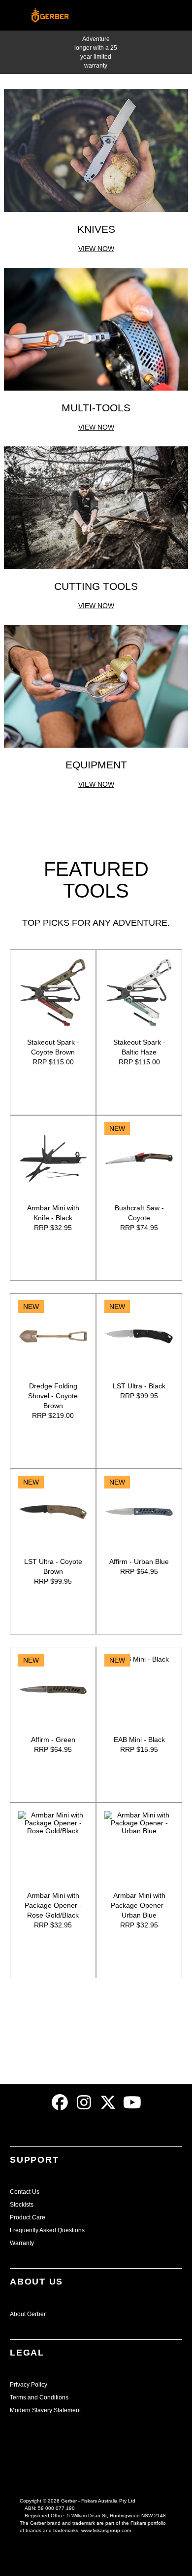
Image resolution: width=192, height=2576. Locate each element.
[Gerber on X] (109, 2102)
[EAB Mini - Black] (139, 1690)
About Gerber (28, 2314)
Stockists (22, 2205)
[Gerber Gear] (61, 2102)
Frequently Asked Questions (47, 2230)
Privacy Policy (29, 2385)
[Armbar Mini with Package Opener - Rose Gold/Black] (53, 1846)
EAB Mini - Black (139, 1740)
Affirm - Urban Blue (139, 1561)
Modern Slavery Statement (45, 2410)
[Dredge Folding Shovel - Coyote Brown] (53, 1336)
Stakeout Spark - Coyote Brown (53, 1047)
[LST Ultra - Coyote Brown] (53, 1512)
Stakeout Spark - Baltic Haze (139, 1047)
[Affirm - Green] (53, 1690)
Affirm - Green (53, 1740)
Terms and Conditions (39, 2397)
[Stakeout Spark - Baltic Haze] (139, 993)
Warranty (22, 2243)
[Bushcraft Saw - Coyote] (139, 1158)
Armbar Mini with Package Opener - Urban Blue (139, 1905)
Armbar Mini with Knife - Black (53, 1213)
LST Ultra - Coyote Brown (53, 1566)
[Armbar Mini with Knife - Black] (53, 1158)
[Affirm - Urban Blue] (139, 1512)
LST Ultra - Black (139, 1386)
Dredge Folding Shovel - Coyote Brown (53, 1396)
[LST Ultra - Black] (139, 1336)
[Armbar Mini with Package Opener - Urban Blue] (139, 1846)
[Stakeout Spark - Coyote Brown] (53, 993)
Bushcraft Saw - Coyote (139, 1213)
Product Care (28, 2217)
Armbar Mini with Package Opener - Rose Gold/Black (53, 1905)
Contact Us (25, 2192)
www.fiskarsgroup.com (106, 2530)
